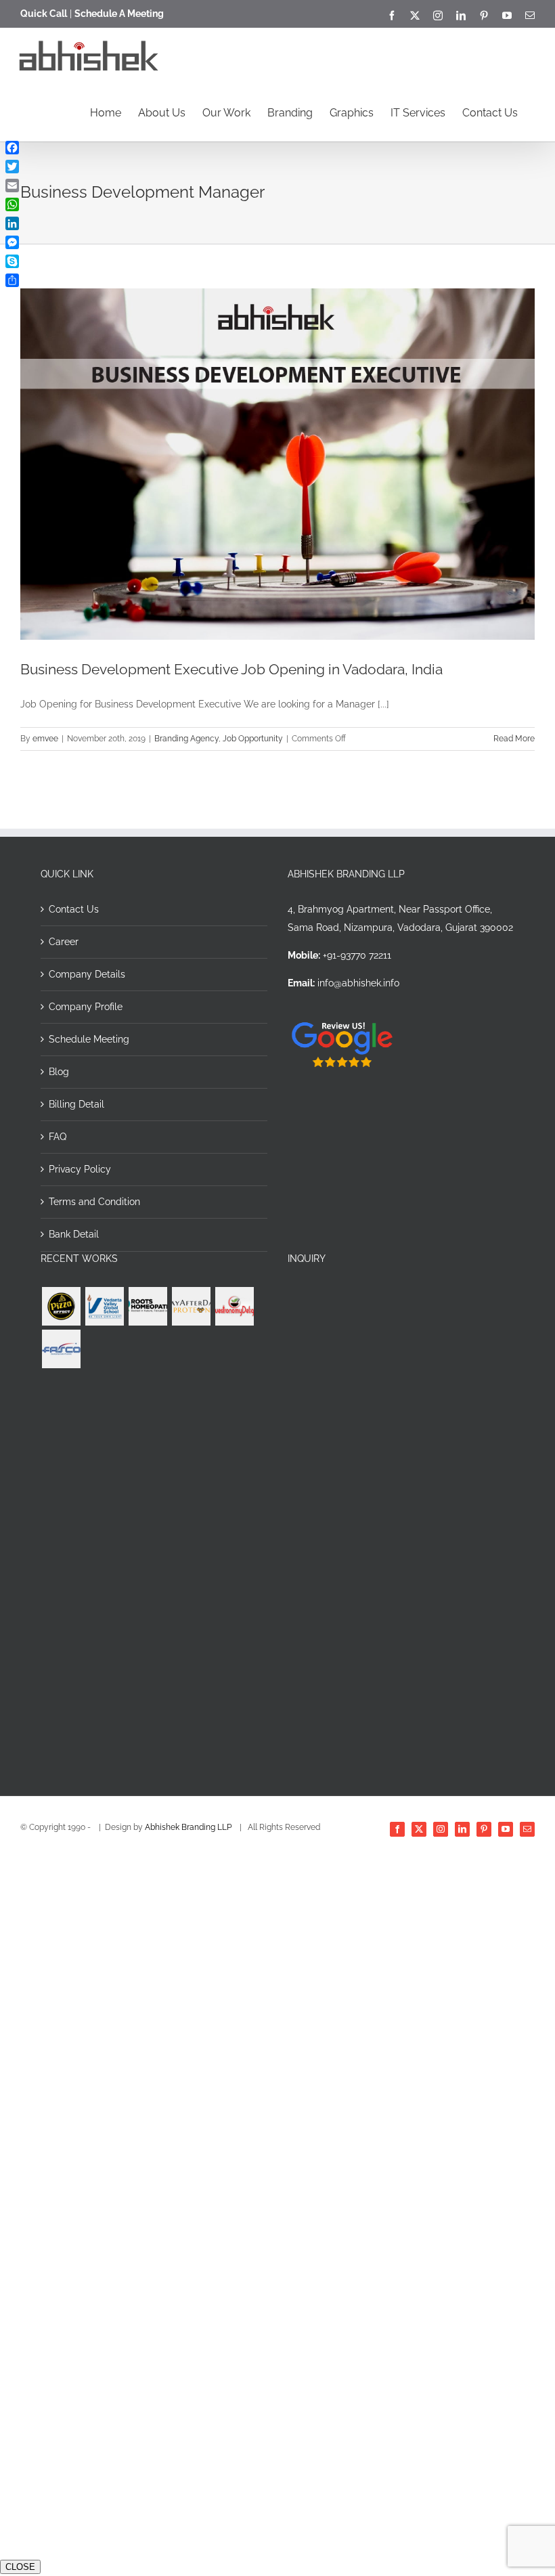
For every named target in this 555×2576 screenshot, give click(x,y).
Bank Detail (74, 1234)
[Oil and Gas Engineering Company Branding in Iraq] (61, 1349)
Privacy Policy (80, 1169)
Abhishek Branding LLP (189, 1827)
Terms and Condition (94, 1202)
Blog (59, 1072)
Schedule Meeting (89, 1039)
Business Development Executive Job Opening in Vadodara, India (231, 669)
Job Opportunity (253, 739)
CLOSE (20, 2567)
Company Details (87, 974)
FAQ (58, 1137)
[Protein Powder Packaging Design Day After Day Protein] (191, 1306)
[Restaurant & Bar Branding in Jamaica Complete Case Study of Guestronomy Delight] (234, 1306)
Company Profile (86, 1007)
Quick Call (44, 14)
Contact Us (74, 909)
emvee (45, 739)
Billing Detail (76, 1104)
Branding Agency (186, 739)
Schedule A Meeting (119, 14)
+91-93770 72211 (357, 955)
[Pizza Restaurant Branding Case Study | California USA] (61, 1306)
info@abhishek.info (358, 983)
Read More (514, 739)
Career (64, 942)
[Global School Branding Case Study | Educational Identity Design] (104, 1306)
